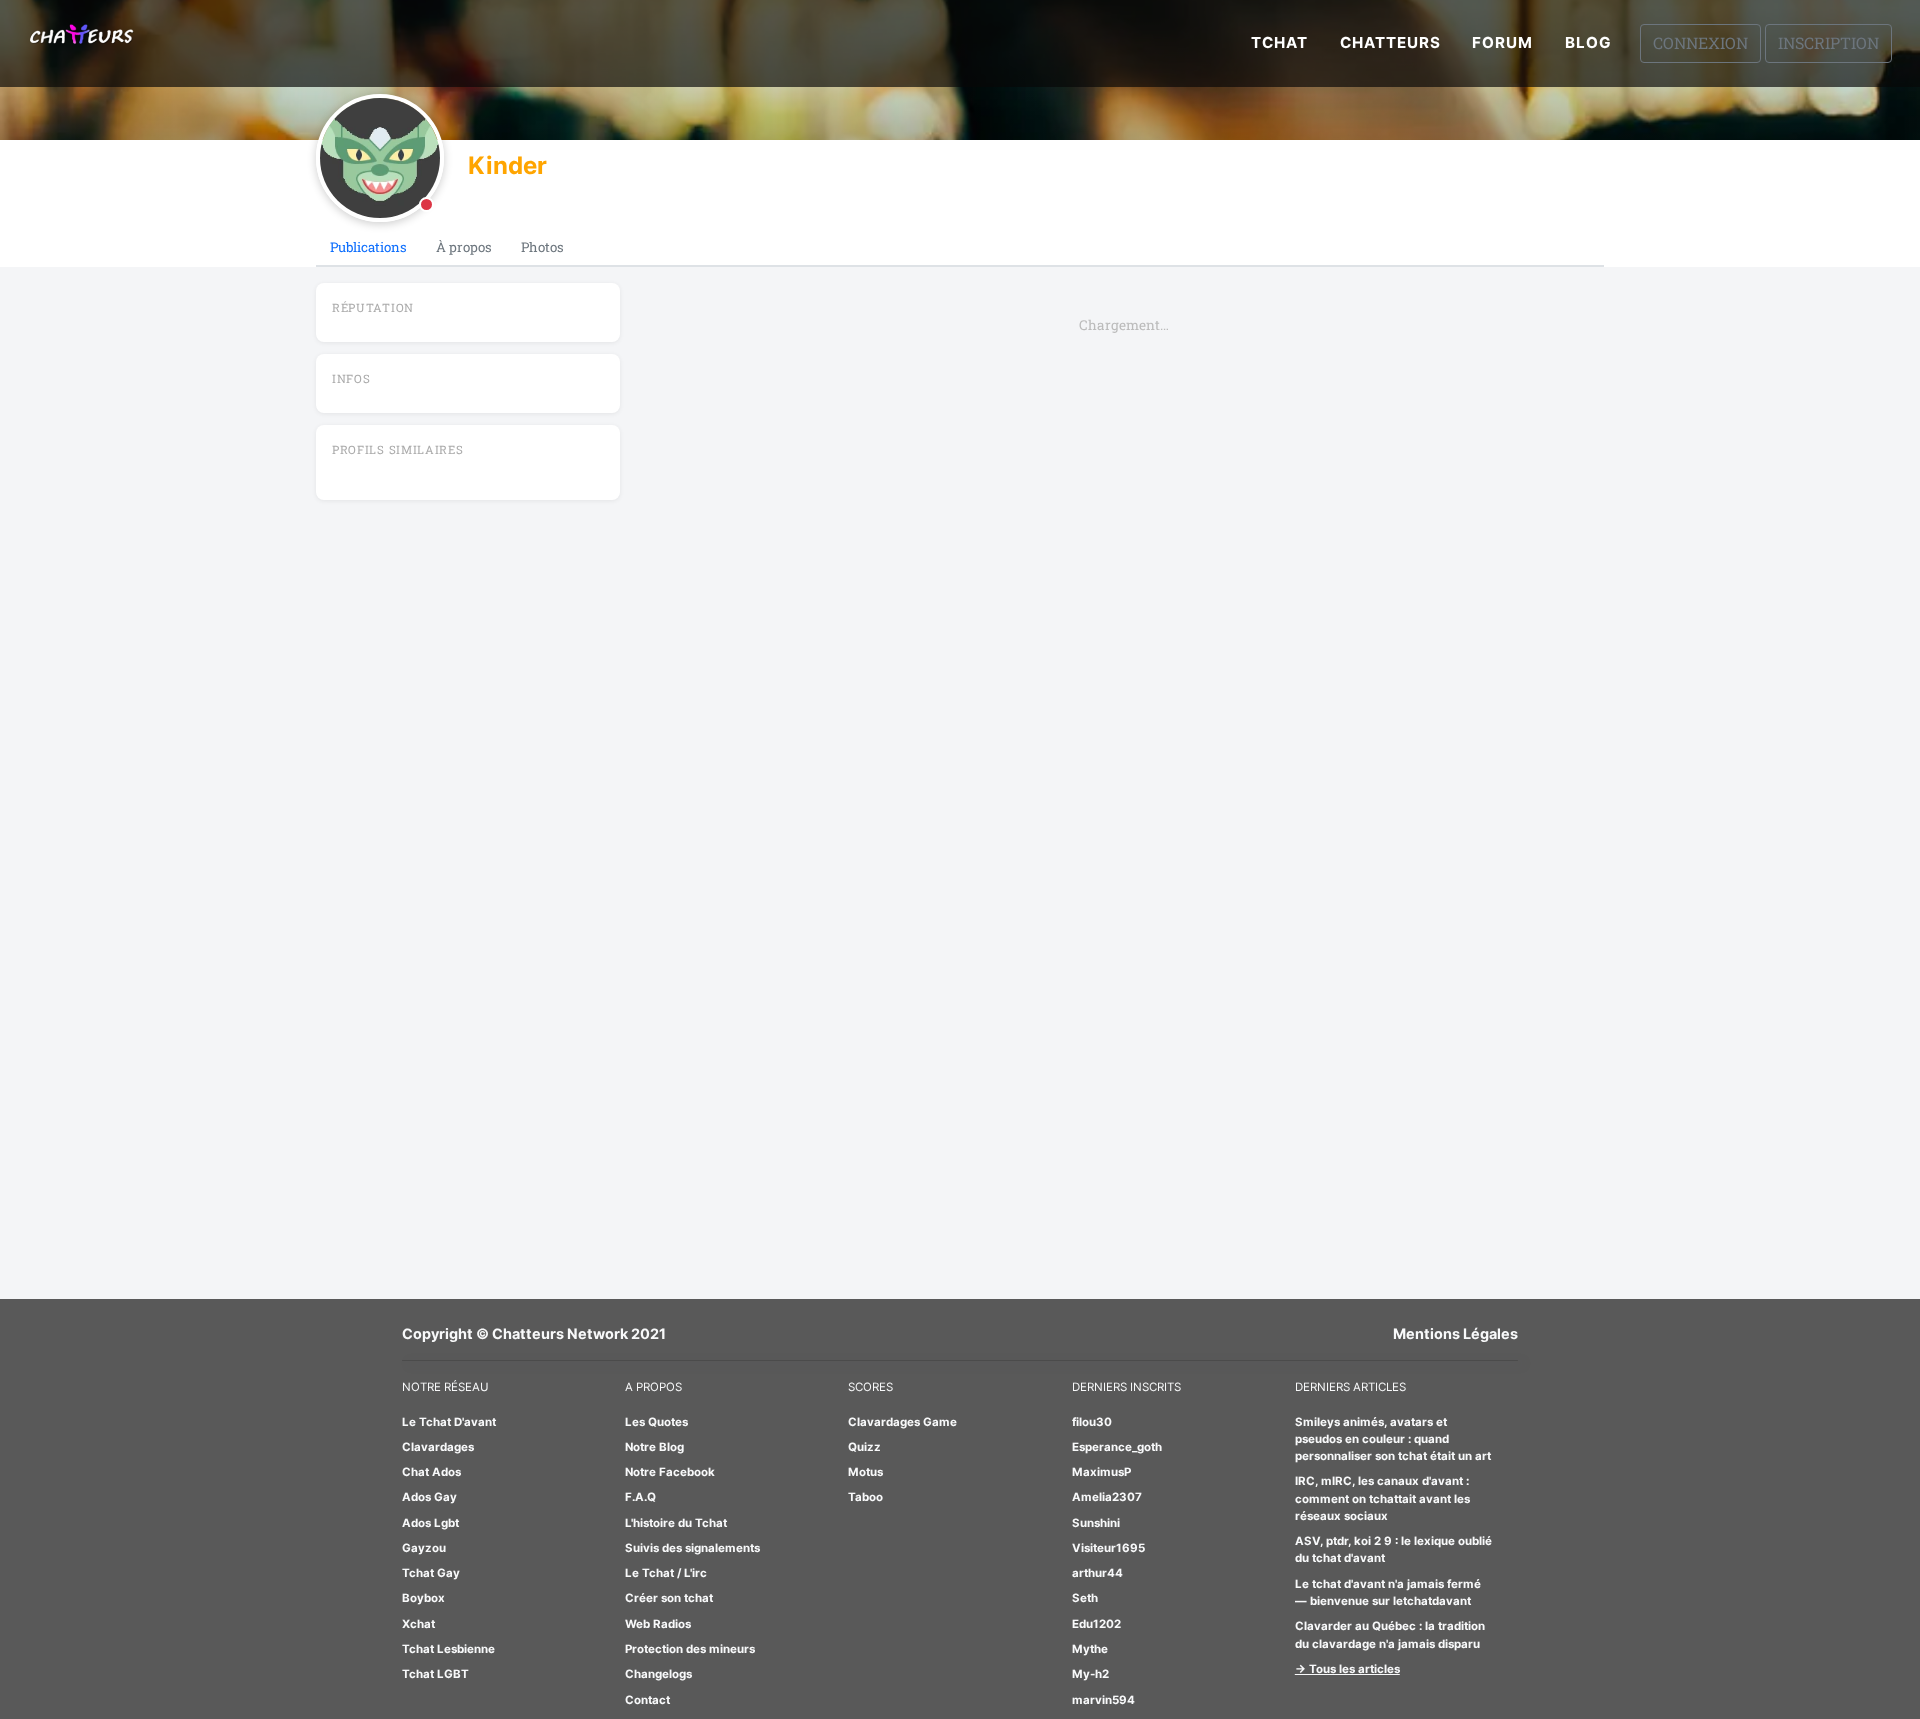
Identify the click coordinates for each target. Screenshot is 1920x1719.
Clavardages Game (902, 1422)
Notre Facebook (670, 1472)
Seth (1085, 1598)
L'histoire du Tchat (676, 1523)
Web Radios (658, 1624)
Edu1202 (1096, 1624)
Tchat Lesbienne (448, 1649)
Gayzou (424, 1548)
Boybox (423, 1598)
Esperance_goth (1117, 1447)
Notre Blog (654, 1447)
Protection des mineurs (690, 1649)
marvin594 (1103, 1700)
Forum (1502, 42)
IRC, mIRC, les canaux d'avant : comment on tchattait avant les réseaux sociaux (1382, 1498)
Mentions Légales (1455, 1333)
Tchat (1279, 42)
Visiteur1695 (1108, 1548)
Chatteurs (1390, 42)
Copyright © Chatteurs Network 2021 (534, 1333)
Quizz (864, 1447)
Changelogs (658, 1674)
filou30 (1092, 1422)
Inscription (1828, 42)
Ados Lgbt (430, 1523)
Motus (865, 1472)
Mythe (1090, 1649)
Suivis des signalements (692, 1548)
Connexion (1700, 42)
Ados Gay (429, 1497)
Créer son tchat (669, 1598)
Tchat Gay (431, 1573)
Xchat (418, 1624)
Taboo (865, 1497)
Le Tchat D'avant (449, 1422)
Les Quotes (656, 1422)
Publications (368, 247)
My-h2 (1090, 1674)
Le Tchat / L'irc (666, 1573)
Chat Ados (431, 1472)
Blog (1588, 42)
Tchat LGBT (435, 1674)
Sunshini (1096, 1523)
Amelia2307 (1107, 1497)
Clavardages (438, 1447)
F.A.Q (640, 1497)
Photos (542, 247)
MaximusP (1101, 1472)
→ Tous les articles (1347, 1669)
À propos (464, 247)
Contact (647, 1700)
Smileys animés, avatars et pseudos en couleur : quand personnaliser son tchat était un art (1393, 1439)
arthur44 (1097, 1573)
